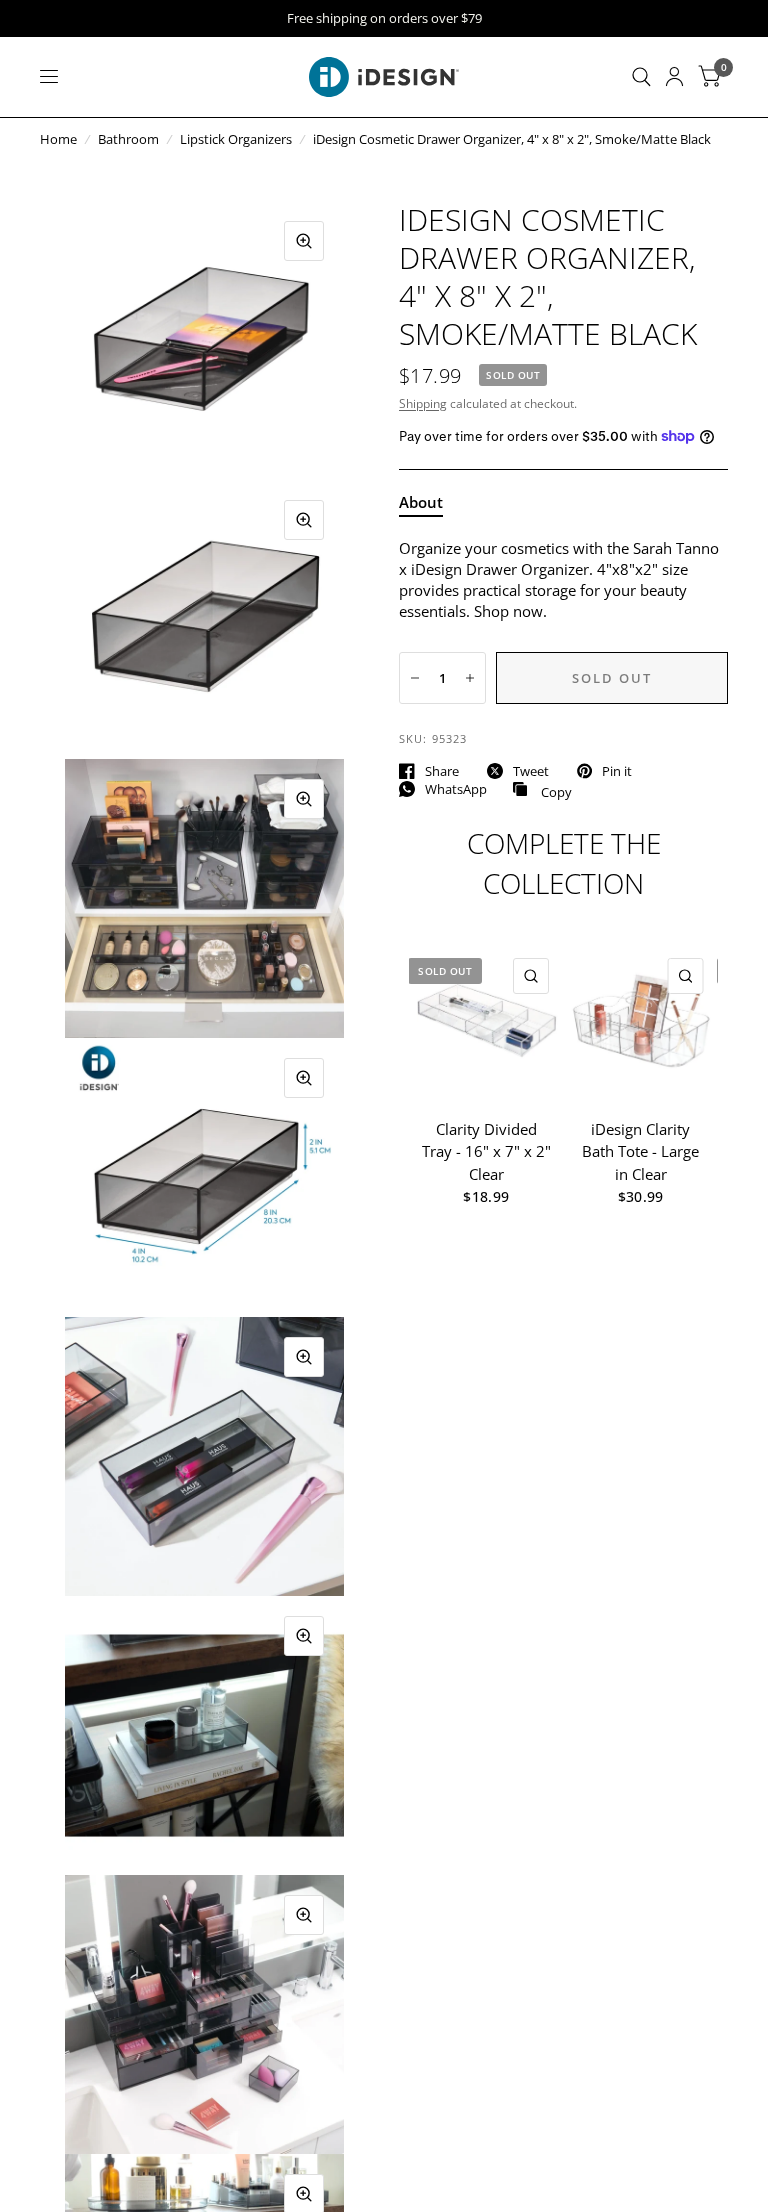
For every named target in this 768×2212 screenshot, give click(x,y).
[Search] (641, 77)
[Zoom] (304, 241)
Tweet (531, 771)
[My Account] (674, 77)
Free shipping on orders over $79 (384, 18)
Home (58, 139)
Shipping (423, 403)
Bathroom (128, 139)
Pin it (617, 771)
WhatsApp (456, 789)
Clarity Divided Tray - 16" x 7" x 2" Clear (486, 1150)
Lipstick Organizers (236, 139)
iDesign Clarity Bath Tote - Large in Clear (640, 1150)
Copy (542, 790)
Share (442, 771)
